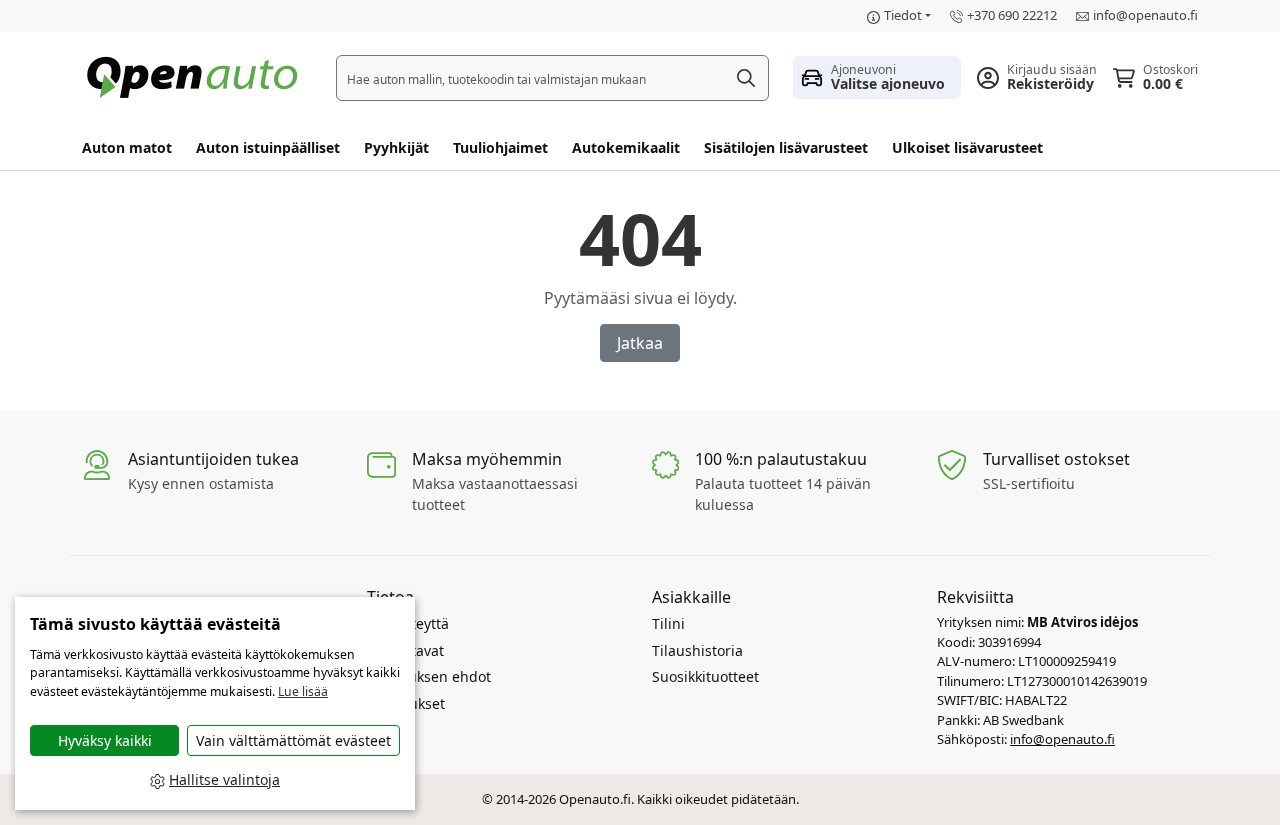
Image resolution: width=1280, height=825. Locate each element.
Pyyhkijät (396, 147)
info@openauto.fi (1145, 15)
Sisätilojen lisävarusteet (786, 147)
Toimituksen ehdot (429, 676)
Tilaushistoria (697, 650)
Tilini (668, 623)
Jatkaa (640, 343)
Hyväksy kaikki (105, 740)
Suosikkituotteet (705, 676)
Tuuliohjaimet (500, 147)
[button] (877, 77)
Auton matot (127, 147)
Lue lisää (303, 691)
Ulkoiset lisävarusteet (967, 147)
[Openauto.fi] (197, 75)
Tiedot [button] (903, 15)
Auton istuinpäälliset (268, 147)
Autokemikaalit (626, 147)
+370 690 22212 (1012, 15)
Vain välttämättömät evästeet (293, 740)
